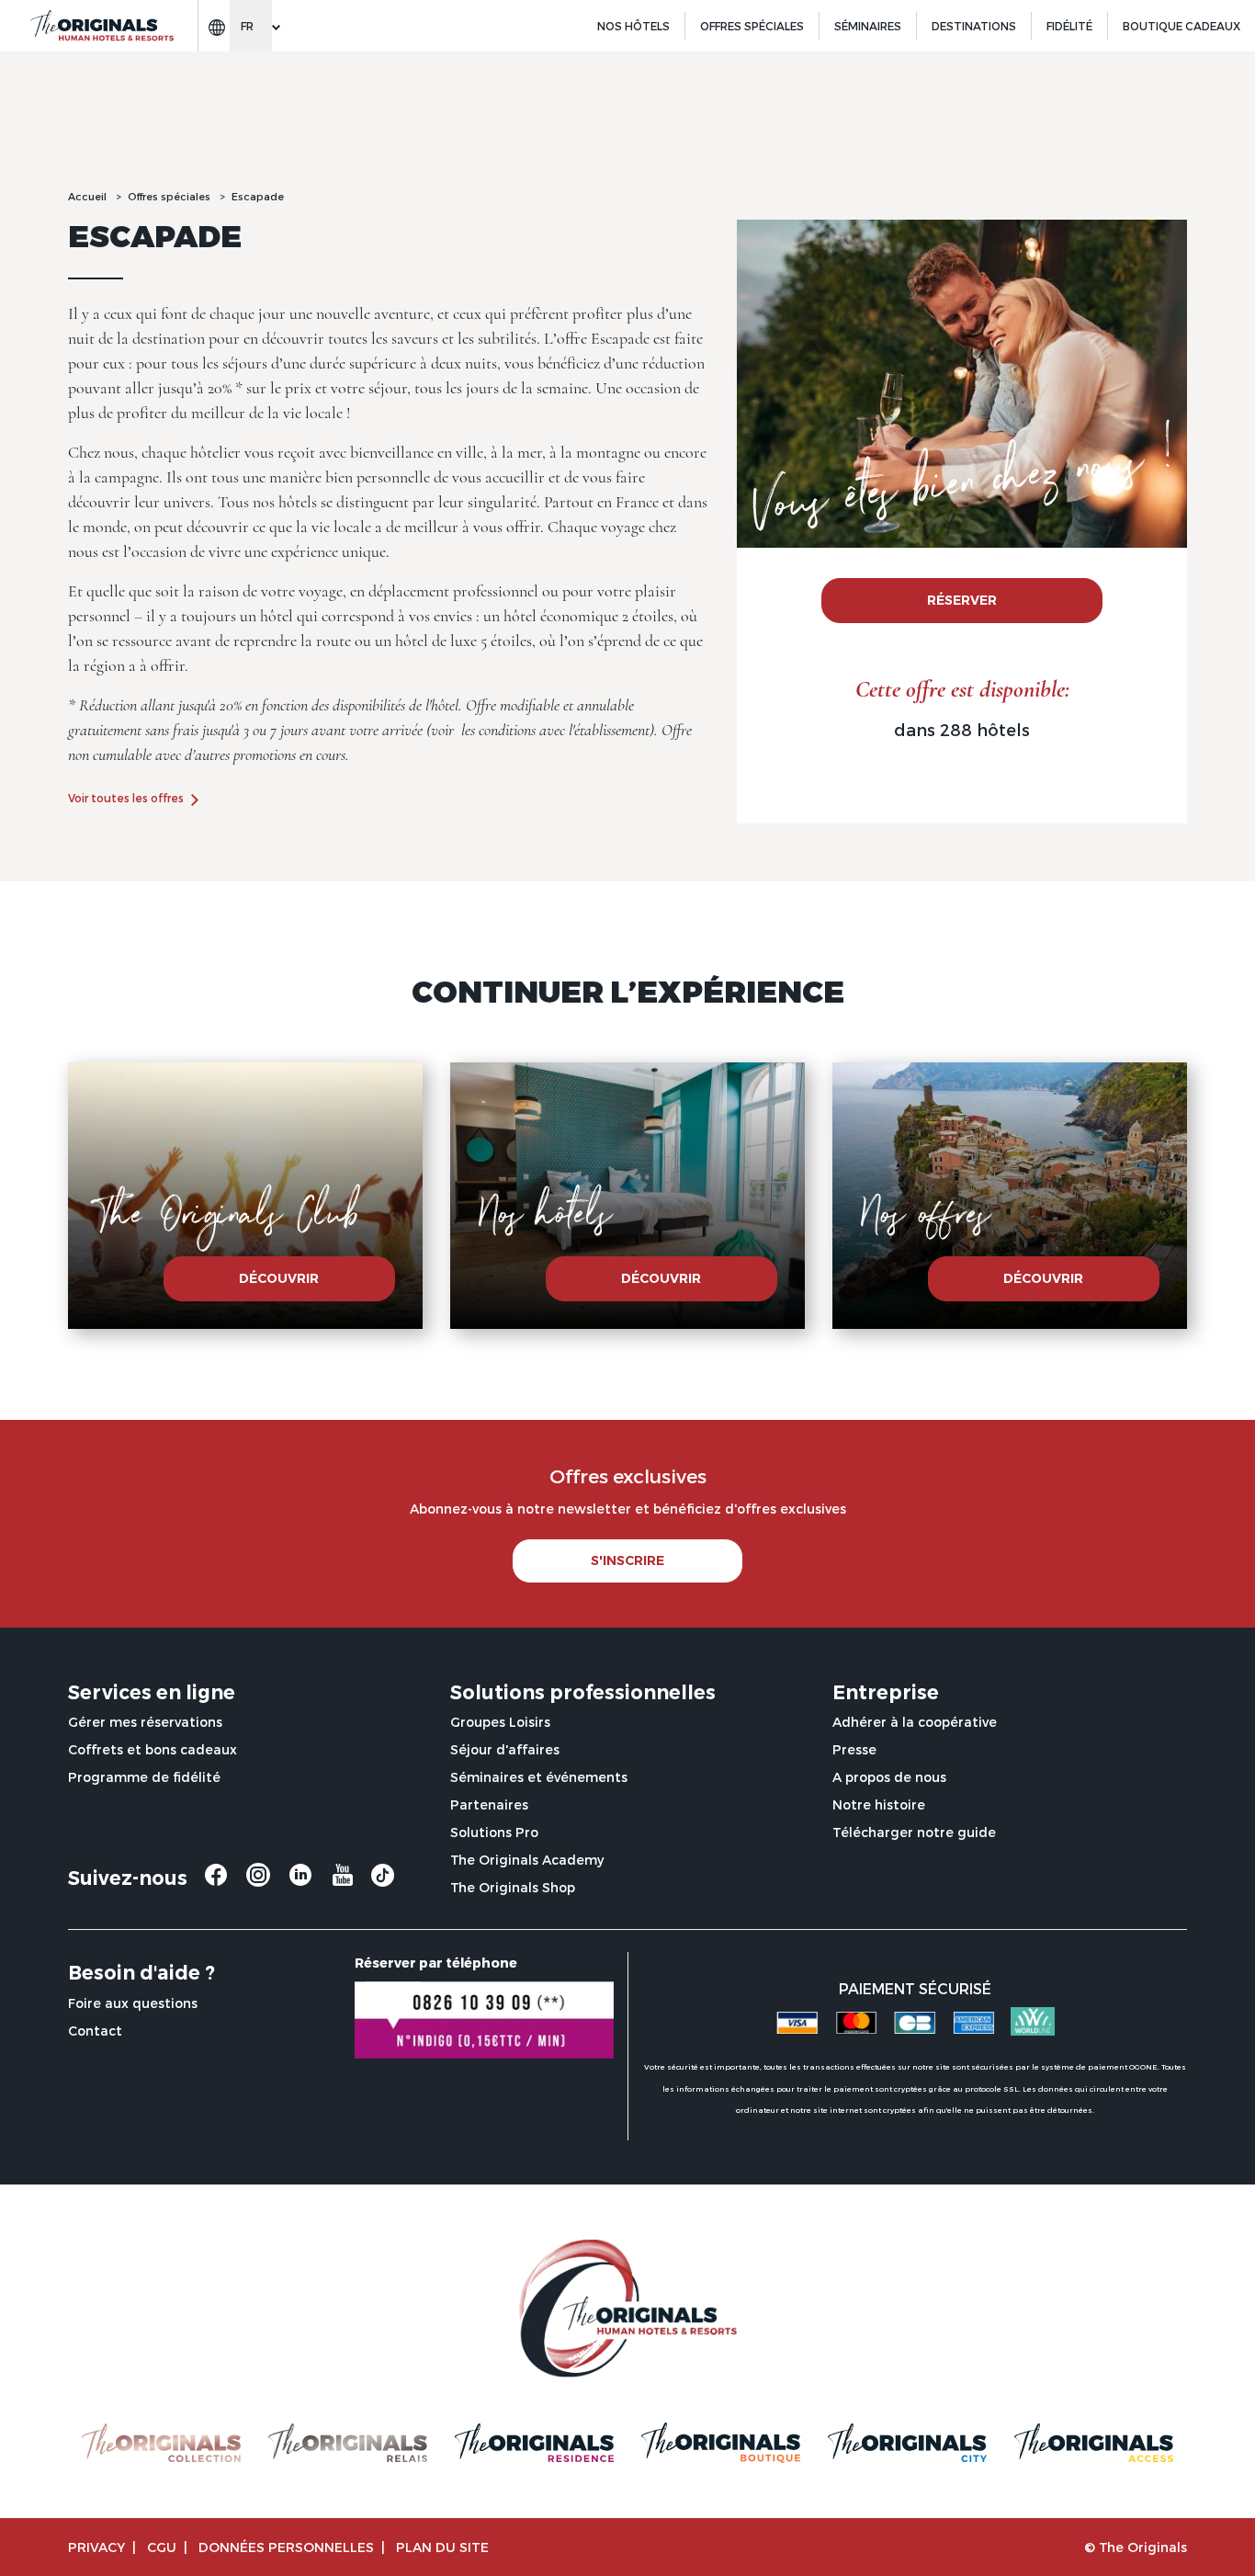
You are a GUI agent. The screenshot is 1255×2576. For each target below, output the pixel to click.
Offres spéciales (752, 26)
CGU (162, 2547)
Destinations (974, 26)
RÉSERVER (962, 600)
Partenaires (489, 1804)
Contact (95, 2031)
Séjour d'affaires (505, 1749)
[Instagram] (258, 1882)
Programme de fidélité (144, 1777)
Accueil (87, 196)
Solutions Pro (494, 1832)
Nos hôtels (633, 26)
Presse (854, 1749)
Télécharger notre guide (914, 1832)
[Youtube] (343, 1882)
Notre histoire (879, 1804)
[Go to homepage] (101, 26)
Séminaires (868, 26)
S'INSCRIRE (627, 1560)
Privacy (96, 2547)
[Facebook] (216, 1882)
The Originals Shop (513, 1887)
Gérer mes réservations (145, 1722)
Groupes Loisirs (500, 1722)
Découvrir (279, 1278)
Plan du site (442, 2547)
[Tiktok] (383, 1880)
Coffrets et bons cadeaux (153, 1749)
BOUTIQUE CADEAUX (1182, 26)
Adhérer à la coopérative (915, 1722)
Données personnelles (286, 2547)
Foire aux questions (133, 2003)
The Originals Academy (527, 1860)
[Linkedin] (300, 1882)
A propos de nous (889, 1777)
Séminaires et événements (539, 1777)
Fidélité (1069, 26)
